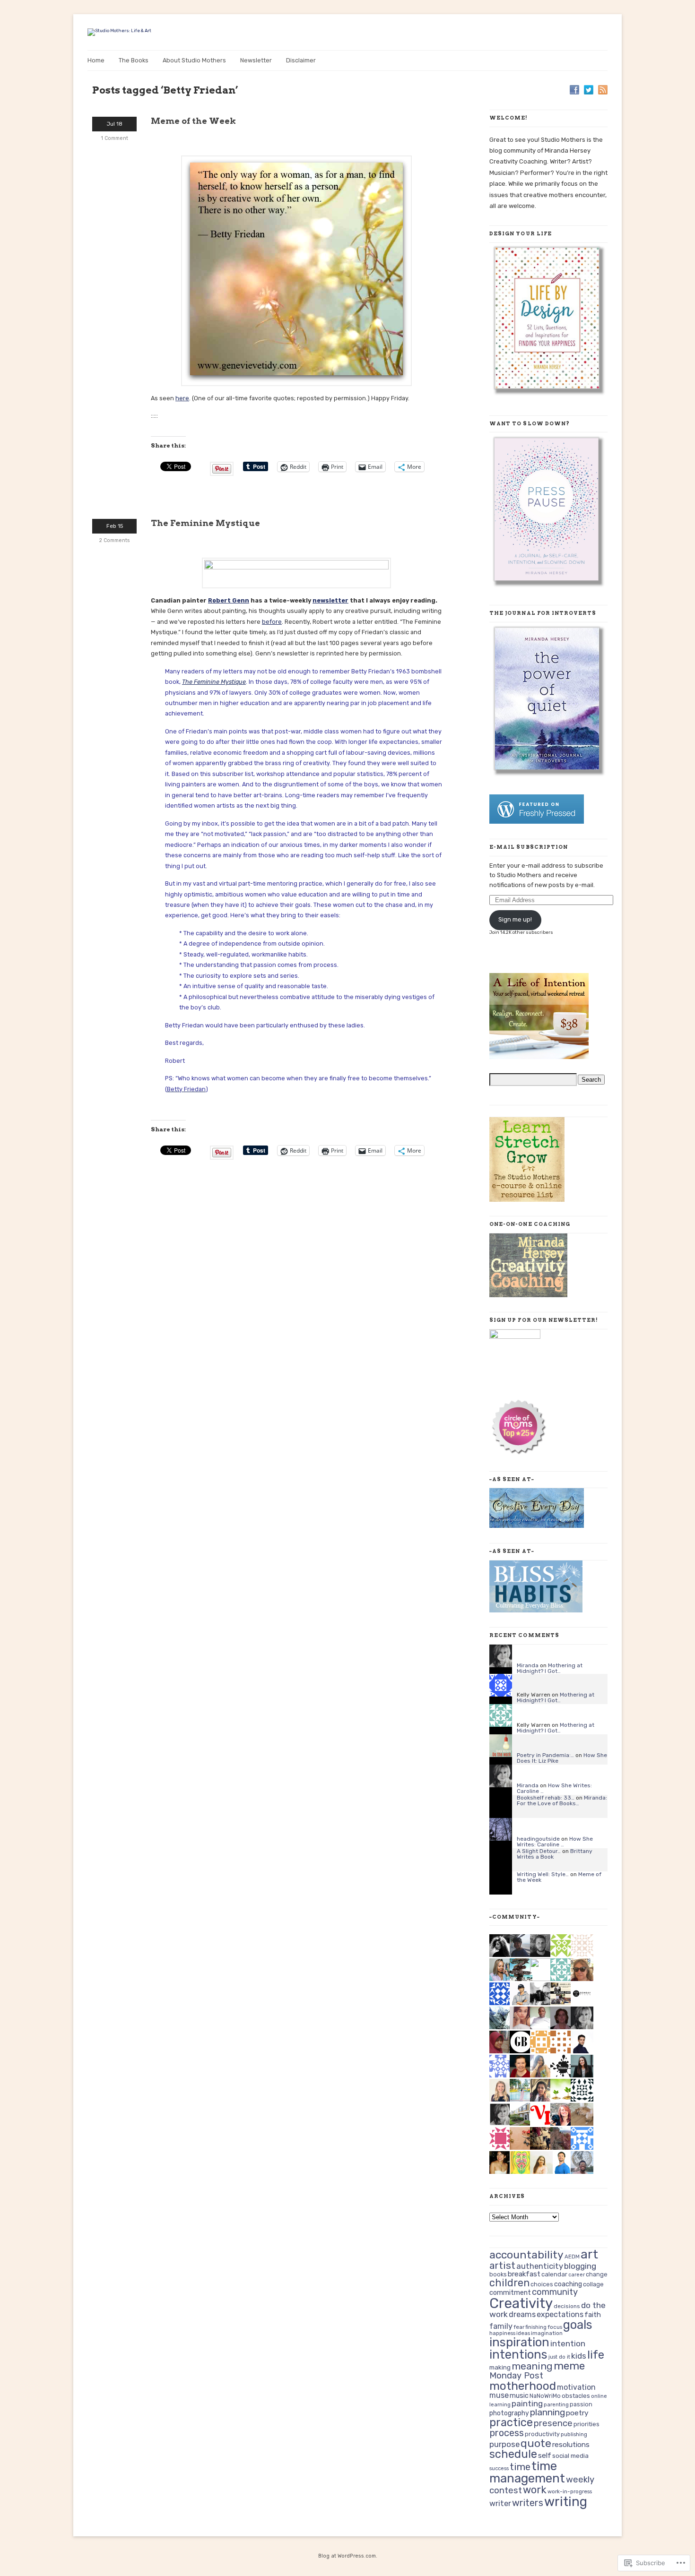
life (596, 2355)
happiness (502, 2333)
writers (528, 2503)
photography (509, 2413)
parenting (556, 2405)
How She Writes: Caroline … (554, 1788)
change (597, 2274)
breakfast (524, 2274)
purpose (504, 2444)
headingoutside (538, 1839)
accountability (526, 2255)
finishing (536, 2327)
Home (96, 60)
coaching (568, 2284)
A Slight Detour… (539, 1851)
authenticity (540, 2266)
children (509, 2283)
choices (542, 2284)
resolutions (571, 2445)
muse (499, 2395)
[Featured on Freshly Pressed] (537, 822)
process (507, 2433)
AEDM (572, 2257)
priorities (586, 2424)
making (500, 2367)
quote (536, 2443)
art (589, 2254)
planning (547, 2412)
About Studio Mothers (194, 60)
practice (511, 2422)
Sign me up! (515, 919)
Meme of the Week (193, 121)
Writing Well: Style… (543, 1874)
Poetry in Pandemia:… (545, 1755)
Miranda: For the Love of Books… (562, 1801)
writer (500, 2503)
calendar (554, 2274)
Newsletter (256, 60)
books (498, 2274)
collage (593, 2284)
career (577, 2275)
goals (578, 2325)
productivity (542, 2434)
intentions (518, 2354)
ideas (523, 2333)
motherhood (523, 2386)
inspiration (519, 2342)
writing (566, 2502)
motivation (576, 2387)
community (555, 2292)
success (499, 2468)
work (535, 2490)
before (272, 622)
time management (527, 2472)
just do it (559, 2357)
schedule (513, 2454)
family (501, 2326)
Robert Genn (229, 600)
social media (570, 2455)
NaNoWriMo (545, 2396)
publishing (574, 2434)
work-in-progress (570, 2491)
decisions (567, 2306)
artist (502, 2266)
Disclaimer (301, 60)
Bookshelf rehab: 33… (546, 1798)
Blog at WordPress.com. (348, 2556)
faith (593, 2315)
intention (568, 2343)
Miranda (528, 1665)
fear (519, 2327)
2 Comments (115, 540)
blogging (580, 2266)
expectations (560, 2314)
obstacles (576, 2396)
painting (527, 2404)
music (519, 2396)
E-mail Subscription (529, 847)
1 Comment (114, 138)
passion (581, 2404)
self (545, 2455)
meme (569, 2366)
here (182, 398)
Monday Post (516, 2376)
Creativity (521, 2303)
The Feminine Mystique (205, 523)
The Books (134, 60)
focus (555, 2327)
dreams (522, 2314)
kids (579, 2356)
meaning (532, 2366)
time (520, 2467)
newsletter (330, 600)
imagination (547, 2333)
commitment (510, 2292)
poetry (577, 2413)
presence (553, 2423)
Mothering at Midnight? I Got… (550, 1668)
